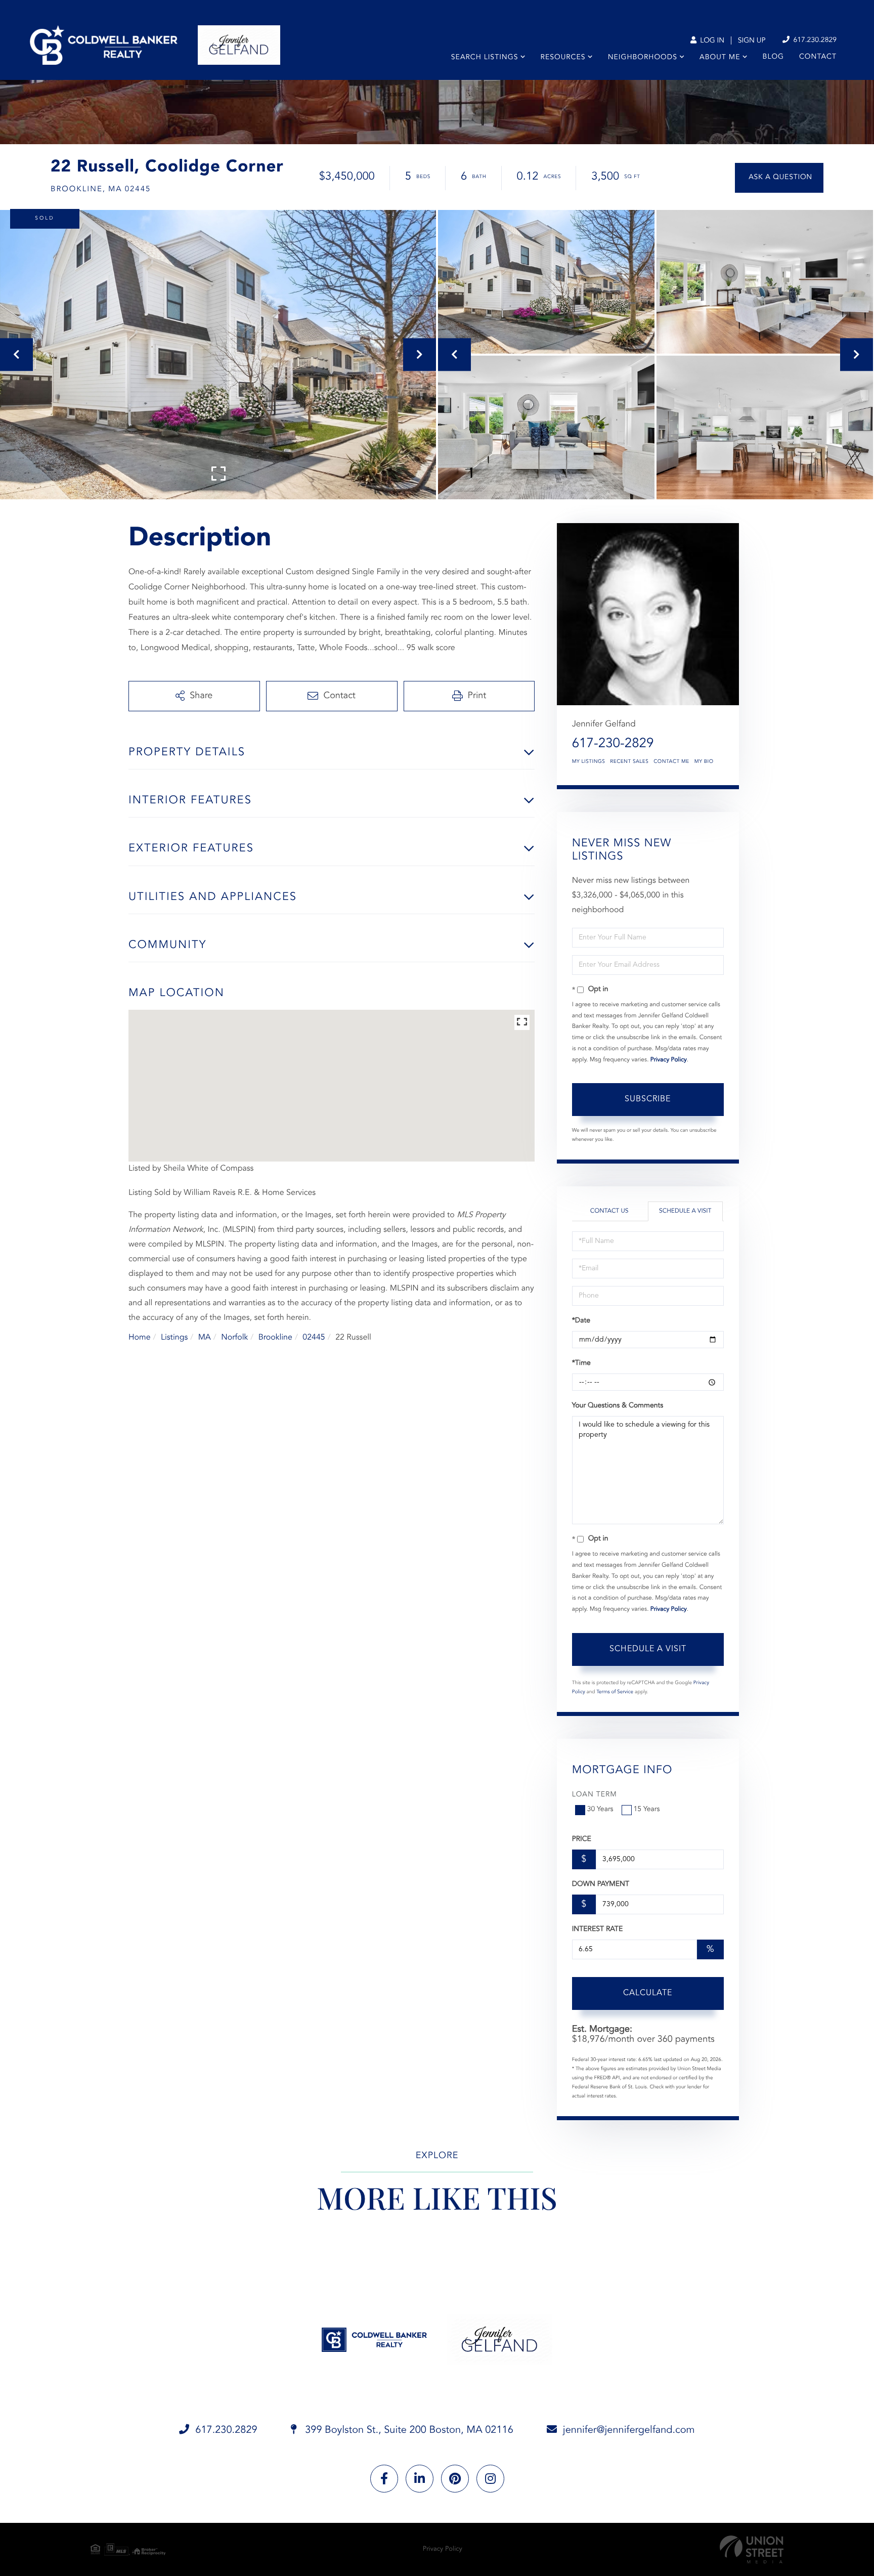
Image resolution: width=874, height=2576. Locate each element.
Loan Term (595, 1795)
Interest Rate (598, 1929)
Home (140, 1338)
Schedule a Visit (685, 1211)
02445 (314, 1338)
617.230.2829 (814, 40)
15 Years (647, 1810)
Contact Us (609, 1211)
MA (205, 1338)
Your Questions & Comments (618, 1406)
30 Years (600, 1810)
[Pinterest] (455, 2479)
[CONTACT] (779, 178)
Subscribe (648, 1099)
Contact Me (671, 762)
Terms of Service (615, 1692)
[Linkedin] (420, 2479)
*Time (581, 1363)
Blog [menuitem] (773, 57)
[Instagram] (490, 2479)
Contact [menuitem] (818, 57)
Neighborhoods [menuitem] (643, 58)
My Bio (704, 762)
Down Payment (601, 1884)
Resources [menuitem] (563, 58)
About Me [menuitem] (720, 58)
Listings (174, 1338)
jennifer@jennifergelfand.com (629, 2430)
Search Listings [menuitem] (485, 58)
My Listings (589, 762)
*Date (581, 1321)
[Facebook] (384, 2479)
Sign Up (752, 41)
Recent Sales (629, 762)
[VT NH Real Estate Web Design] (752, 2549)
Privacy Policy (669, 1060)
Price (582, 1839)
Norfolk (234, 1338)
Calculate (648, 1993)
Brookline (275, 1338)
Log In (711, 41)
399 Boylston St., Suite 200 (408, 2430)
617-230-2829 (613, 744)
